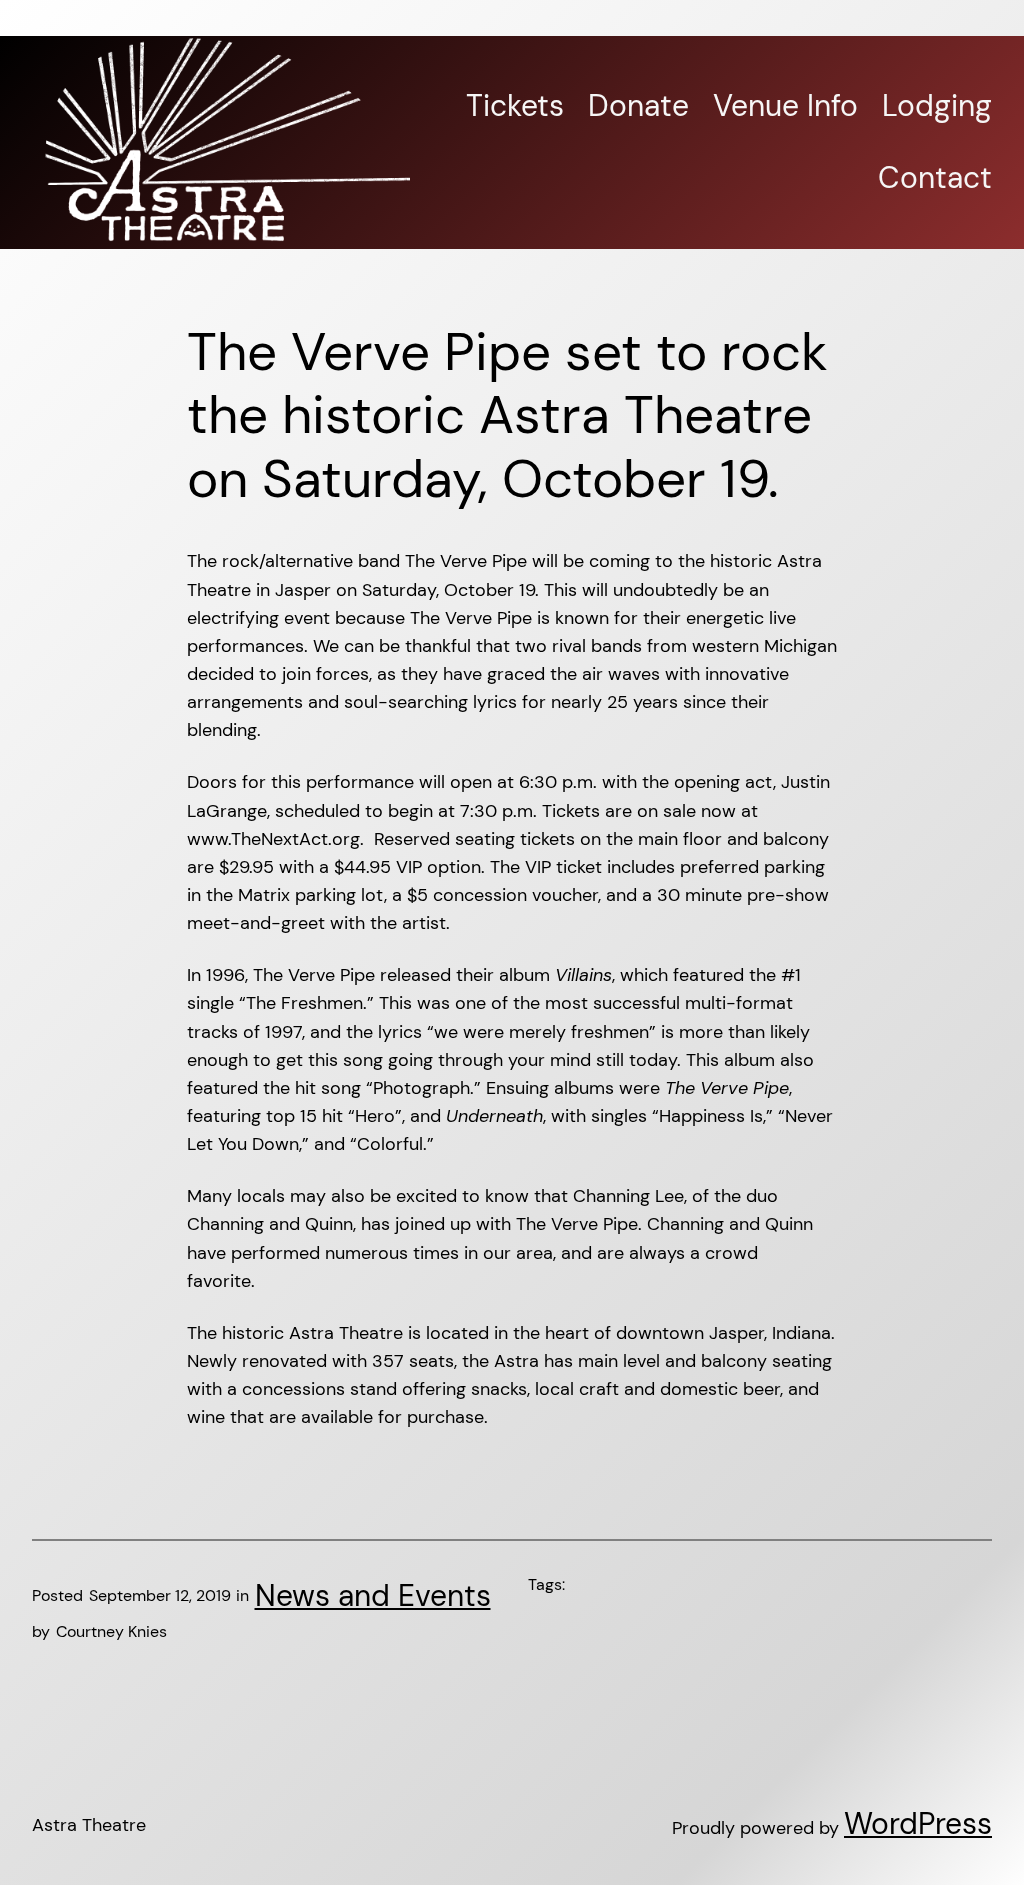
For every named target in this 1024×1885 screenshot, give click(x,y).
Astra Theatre (89, 1825)
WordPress (918, 1824)
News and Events (373, 1596)
